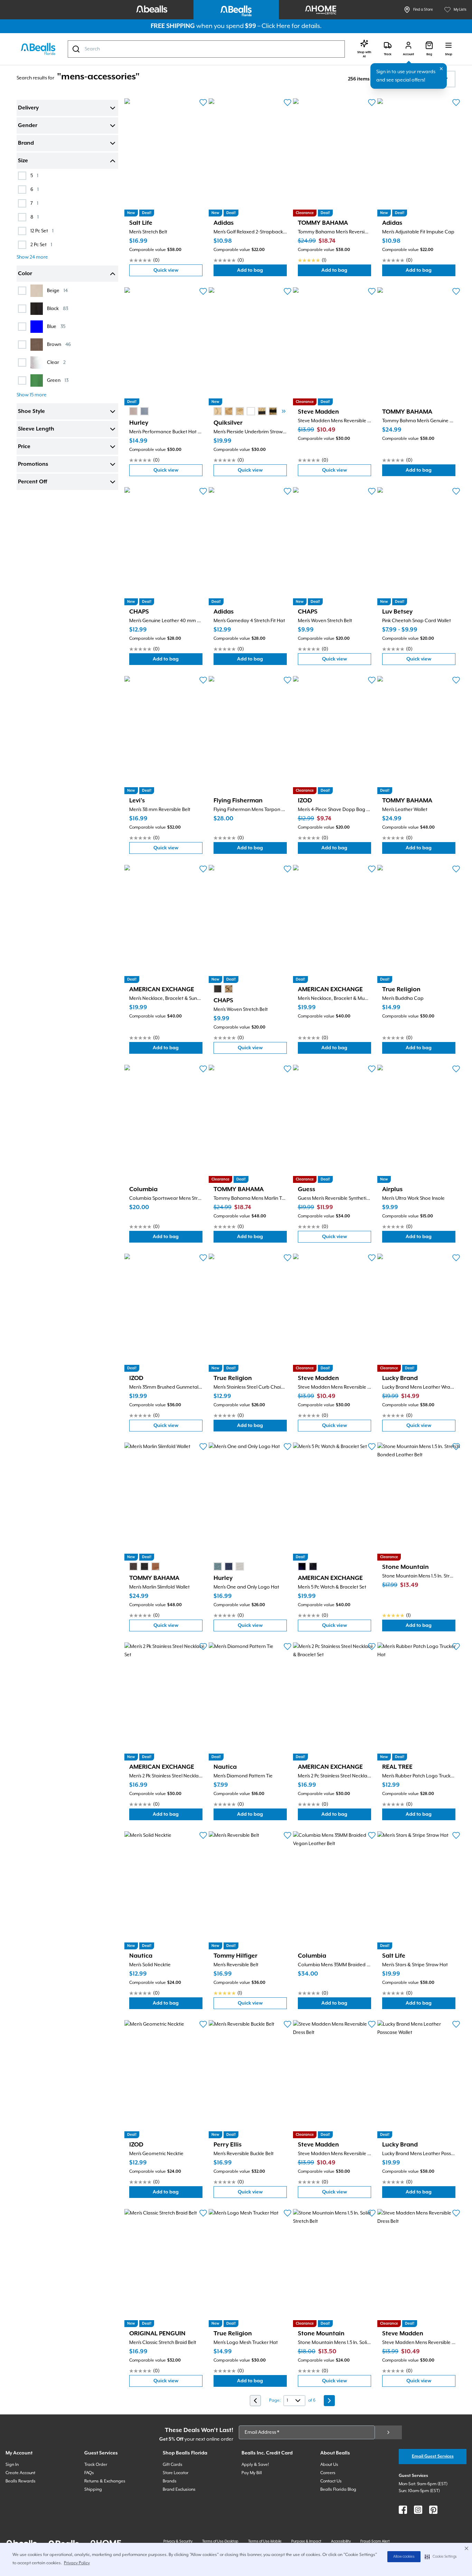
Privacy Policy (77, 2563)
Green (58, 380)
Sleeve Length (36, 429)
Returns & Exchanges (105, 2481)
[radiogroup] (139, 411)
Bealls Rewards (21, 2481)
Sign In (12, 2465)
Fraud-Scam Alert (375, 2541)
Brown (59, 344)
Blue (56, 326)
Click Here (276, 26)
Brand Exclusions (179, 2490)
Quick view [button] (178, 272)
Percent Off (32, 482)
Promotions (33, 464)
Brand (26, 143)
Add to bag (262, 272)
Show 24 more (32, 257)
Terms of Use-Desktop (220, 2541)
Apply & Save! (255, 2465)
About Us (329, 2465)
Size (23, 161)
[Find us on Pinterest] (433, 2510)
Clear (56, 362)
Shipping (93, 2490)
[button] (441, 2557)
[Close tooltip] (441, 69)
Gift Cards (173, 2465)
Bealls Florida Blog (338, 2490)
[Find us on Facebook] (403, 2510)
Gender (28, 126)
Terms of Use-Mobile (265, 2541)
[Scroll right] (284, 411)
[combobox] (206, 49)
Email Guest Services (433, 2456)
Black (58, 308)
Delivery (28, 108)
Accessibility (341, 2541)
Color (25, 274)
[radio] (133, 411)
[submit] (388, 2432)
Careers (328, 2473)
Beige (57, 291)
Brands (170, 2481)
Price (24, 447)
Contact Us (331, 2481)
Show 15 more (32, 395)
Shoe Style (31, 412)
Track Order (96, 2465)
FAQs (89, 2473)
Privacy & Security (178, 2541)
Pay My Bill (252, 2473)
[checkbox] (22, 176)
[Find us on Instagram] (418, 2510)
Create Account (20, 2473)
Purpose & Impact (306, 2541)
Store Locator (176, 2473)
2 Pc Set (41, 245)
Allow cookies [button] (404, 2557)
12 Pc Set (42, 231)
